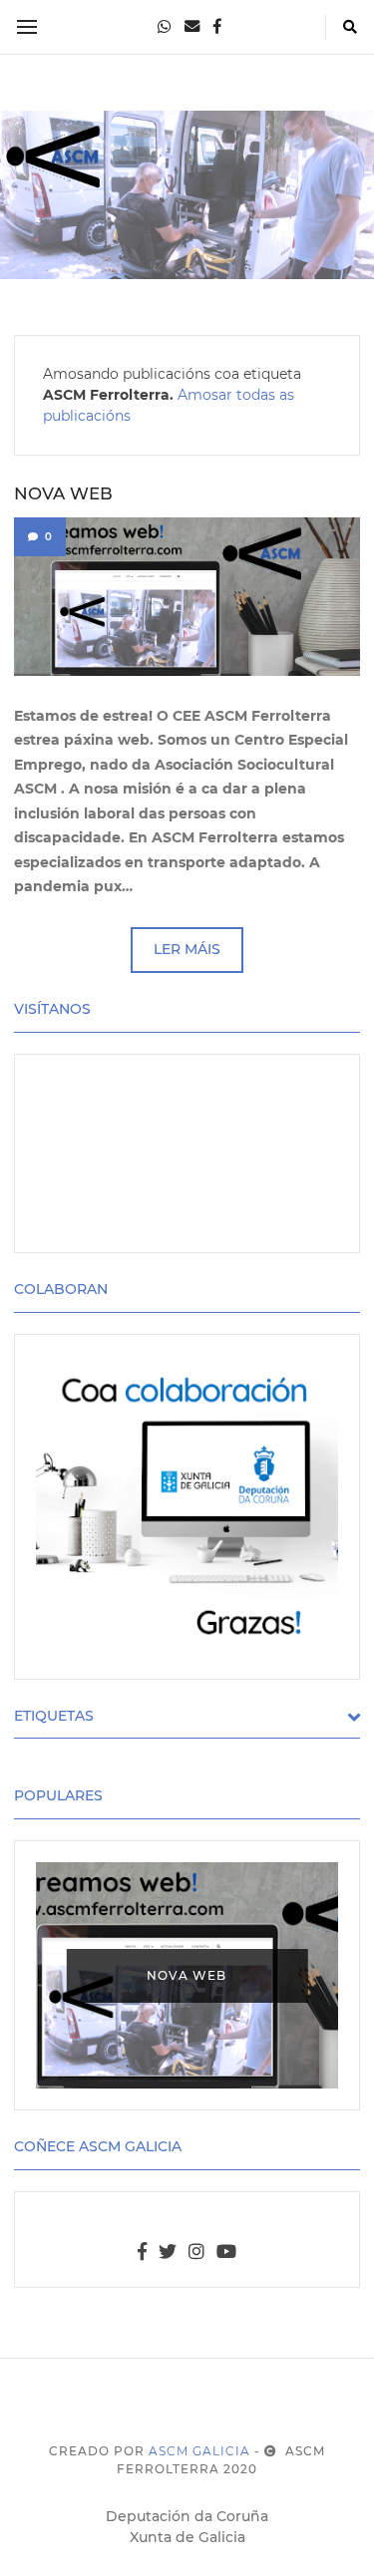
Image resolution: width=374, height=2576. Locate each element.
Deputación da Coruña (187, 2516)
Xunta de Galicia (187, 2537)
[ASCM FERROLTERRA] (187, 195)
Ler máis (187, 949)
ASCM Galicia (199, 2451)
